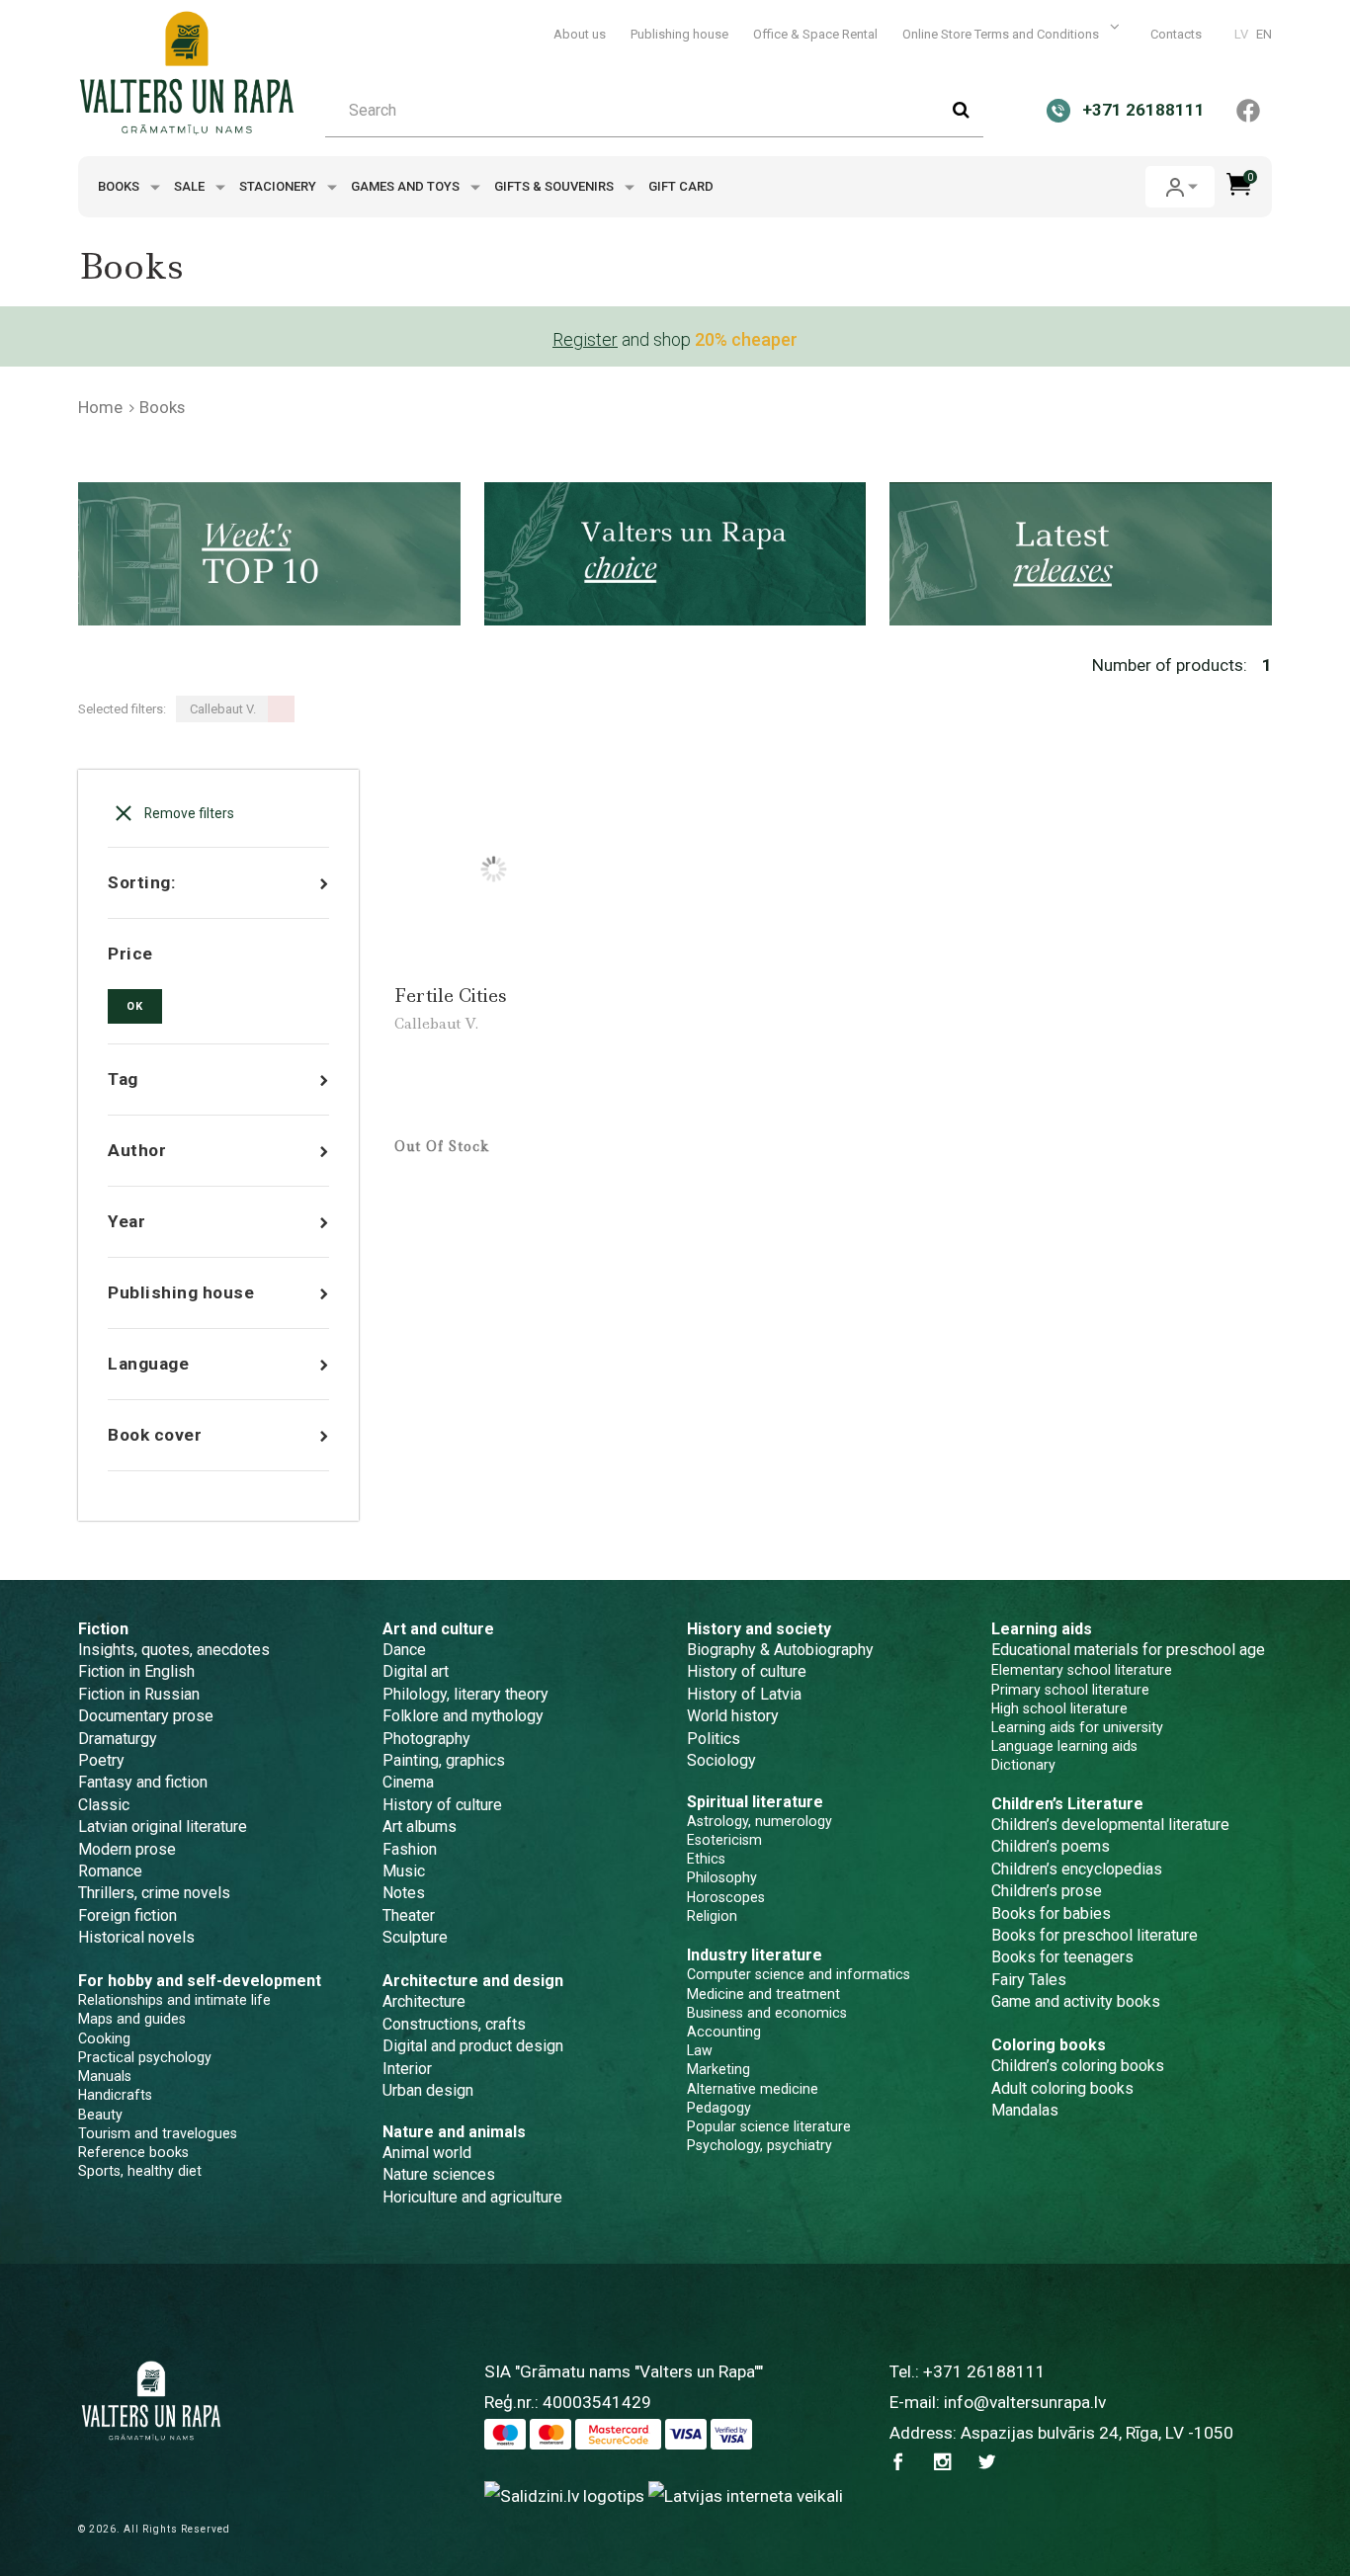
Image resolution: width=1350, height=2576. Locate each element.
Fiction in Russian (139, 1694)
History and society (759, 1629)
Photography (426, 1739)
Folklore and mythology (463, 1716)
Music (404, 1871)
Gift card (681, 186)
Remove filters (188, 813)
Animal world (427, 2153)
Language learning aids (1064, 1746)
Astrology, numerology (759, 1821)
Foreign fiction (127, 1915)
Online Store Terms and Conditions (1002, 34)
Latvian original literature (163, 1827)
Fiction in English (136, 1671)
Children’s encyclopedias (1077, 1869)
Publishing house (679, 34)
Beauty (100, 2115)
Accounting (724, 2032)
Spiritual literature (755, 1802)
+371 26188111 (984, 2371)
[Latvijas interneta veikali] (746, 2495)
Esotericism (724, 1840)
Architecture (424, 2001)
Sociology (721, 1760)
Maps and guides (132, 2019)
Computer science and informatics (799, 1974)
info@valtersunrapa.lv (1025, 2402)
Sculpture (415, 1937)
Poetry (101, 1760)
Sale (191, 186)
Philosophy (722, 1877)
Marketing (718, 2069)
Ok (135, 1006)
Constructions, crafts (454, 2024)
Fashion (410, 1849)
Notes (404, 1893)
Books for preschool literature (1095, 1935)
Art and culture (438, 1629)
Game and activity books (1076, 2001)
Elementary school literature (1082, 1670)
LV (1241, 34)
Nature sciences (439, 2174)
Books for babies (1051, 1913)
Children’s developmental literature (1110, 1825)
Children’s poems (1051, 1846)
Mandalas (1025, 2110)
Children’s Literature (1067, 1804)
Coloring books (1049, 2045)
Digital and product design (473, 2046)
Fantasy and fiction (143, 1782)
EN (1264, 34)
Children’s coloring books (1078, 2066)
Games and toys (407, 186)
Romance (110, 1871)
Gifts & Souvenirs (555, 186)
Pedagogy (719, 2108)
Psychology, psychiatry (759, 2145)
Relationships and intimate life (174, 2000)
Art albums (420, 1827)
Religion (712, 1916)
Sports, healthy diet (140, 2171)
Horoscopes (726, 1897)
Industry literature (755, 1955)
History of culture (442, 1805)
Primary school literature (1070, 1690)
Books (120, 186)
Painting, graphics (444, 1760)
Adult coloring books (1062, 2088)
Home (100, 407)
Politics (714, 1739)
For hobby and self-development (200, 1981)
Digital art (416, 1671)
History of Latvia (744, 1694)
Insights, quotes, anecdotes (174, 1650)
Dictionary (1023, 1765)
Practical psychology (145, 2057)
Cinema (408, 1782)
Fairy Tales (1029, 1980)
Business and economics (767, 2013)
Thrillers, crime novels (154, 1893)
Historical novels (136, 1937)
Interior (407, 2069)
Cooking (104, 2038)
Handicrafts (115, 2095)
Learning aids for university (1077, 1727)
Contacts (1176, 34)
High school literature (1059, 1708)
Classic (104, 1805)
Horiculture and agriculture (472, 2197)
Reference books (133, 2152)
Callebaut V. (436, 1024)
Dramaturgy (118, 1739)
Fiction (103, 1629)
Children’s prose (1047, 1891)
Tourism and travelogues (158, 2133)
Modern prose (127, 1849)
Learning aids (1042, 1629)
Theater (409, 1915)
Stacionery (279, 186)
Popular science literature (769, 2126)
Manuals (105, 2076)
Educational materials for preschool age (1128, 1650)
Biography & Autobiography (780, 1650)
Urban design (428, 2090)
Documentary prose (146, 1716)
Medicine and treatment (763, 1994)
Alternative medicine (753, 2089)
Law (700, 2050)
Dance (404, 1650)
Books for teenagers (1062, 1957)
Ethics (706, 1859)
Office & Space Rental (815, 34)
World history (733, 1716)
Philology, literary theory (465, 1694)
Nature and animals (454, 2132)
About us (580, 34)
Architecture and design (473, 1981)
